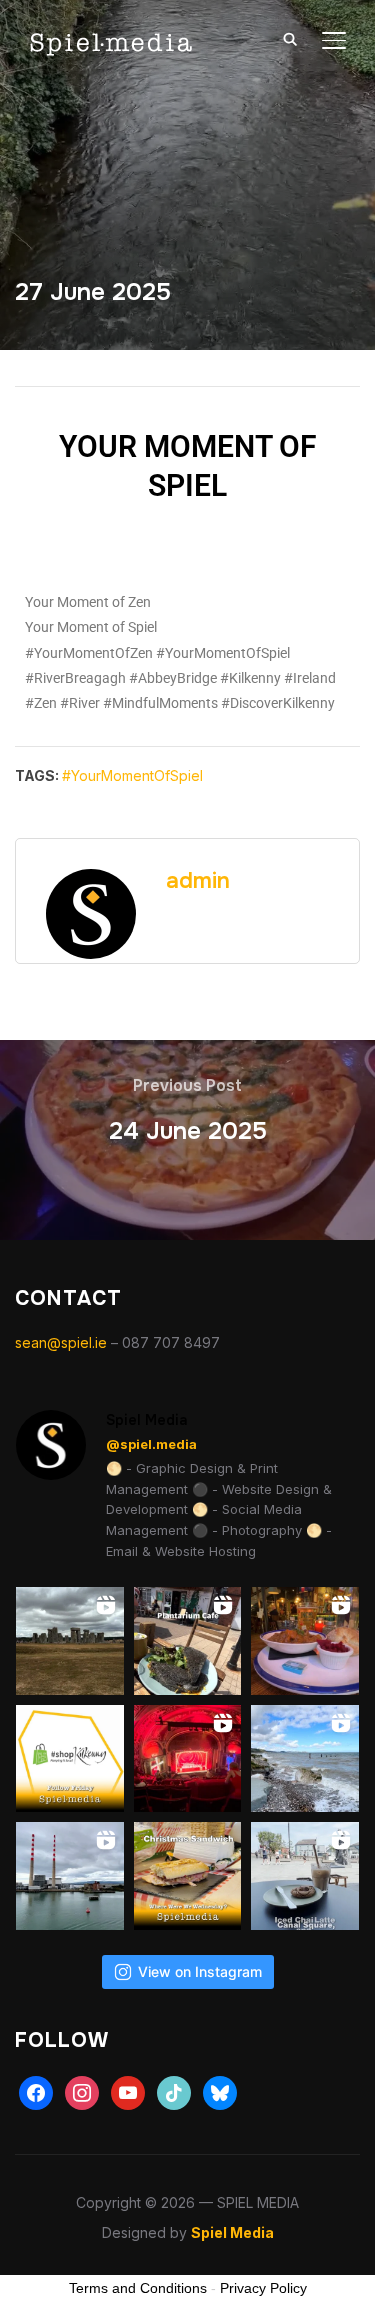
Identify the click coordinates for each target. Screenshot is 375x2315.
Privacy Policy (263, 2288)
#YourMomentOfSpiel (132, 775)
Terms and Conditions (138, 2288)
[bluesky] (220, 2091)
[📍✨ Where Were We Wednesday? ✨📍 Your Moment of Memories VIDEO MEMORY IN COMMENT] (188, 1876)
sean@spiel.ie (61, 1342)
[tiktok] (174, 2091)
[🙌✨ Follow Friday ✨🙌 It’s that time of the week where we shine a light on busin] (70, 1759)
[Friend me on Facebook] (36, 2091)
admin (198, 881)
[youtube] (128, 2091)
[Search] (290, 38)
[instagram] (82, 2091)
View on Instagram (200, 1971)
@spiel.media (151, 1444)
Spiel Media (232, 2232)
